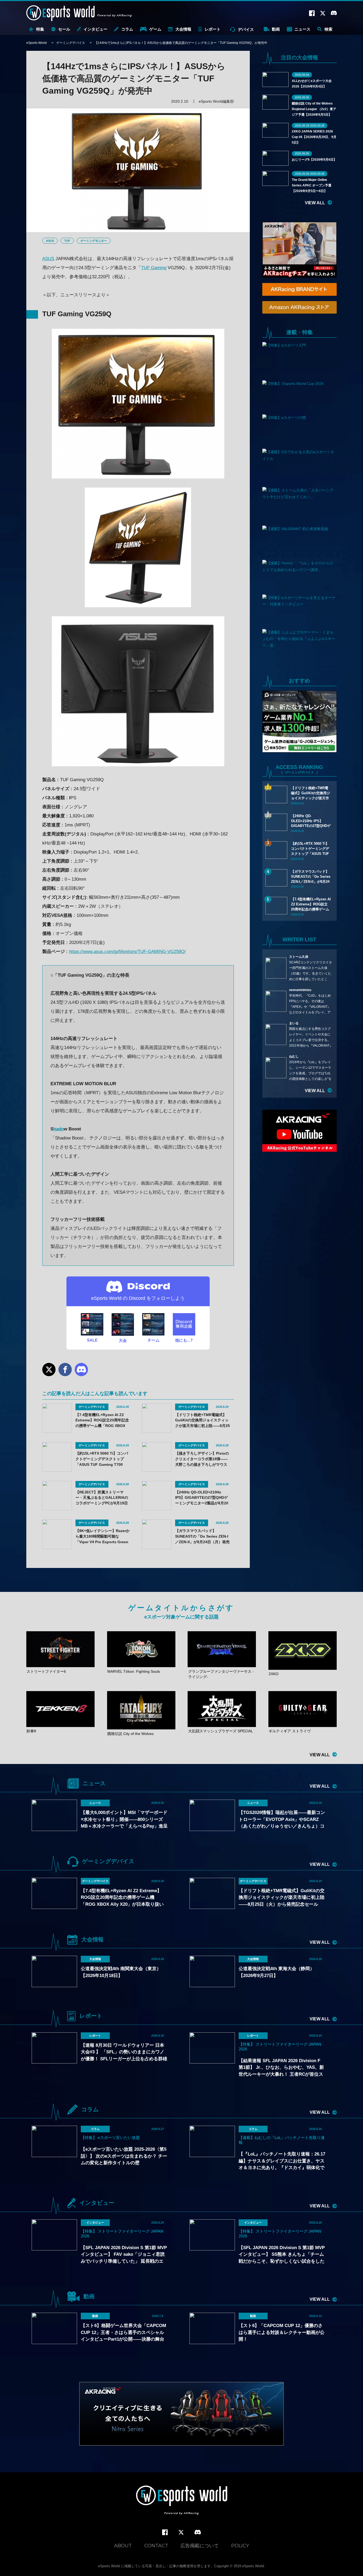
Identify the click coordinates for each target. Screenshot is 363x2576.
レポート (213, 29)
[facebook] (165, 2533)
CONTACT (156, 2546)
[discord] (198, 2532)
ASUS (50, 241)
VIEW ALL (315, 203)
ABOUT (123, 2546)
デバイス (246, 29)
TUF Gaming (154, 268)
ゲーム (155, 29)
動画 (276, 29)
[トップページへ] (182, 2501)
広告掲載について (200, 2546)
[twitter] (181, 2533)
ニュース (302, 29)
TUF (67, 241)
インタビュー (95, 29)
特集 (40, 29)
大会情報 (183, 29)
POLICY (240, 2546)
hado (59, 1129)
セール (64, 29)
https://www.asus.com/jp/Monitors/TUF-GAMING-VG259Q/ (127, 952)
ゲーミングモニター (94, 241)
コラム (127, 29)
